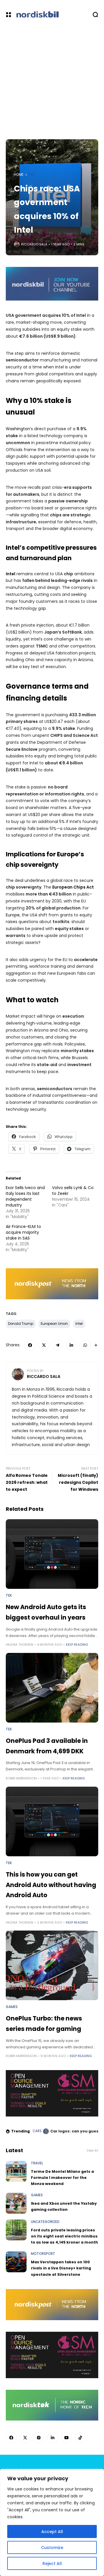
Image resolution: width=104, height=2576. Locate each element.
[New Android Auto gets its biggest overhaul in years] (52, 1554)
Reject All (52, 2564)
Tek (32, 175)
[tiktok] (80, 2438)
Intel (79, 1324)
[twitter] (44, 1345)
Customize (52, 2548)
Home (19, 175)
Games (12, 2007)
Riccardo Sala (34, 244)
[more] (96, 1345)
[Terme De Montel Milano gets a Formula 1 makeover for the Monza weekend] (16, 2171)
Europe (13, 915)
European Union (54, 1324)
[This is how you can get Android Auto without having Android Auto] (52, 1821)
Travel (37, 2163)
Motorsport (43, 2254)
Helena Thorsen (19, 1645)
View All (92, 2151)
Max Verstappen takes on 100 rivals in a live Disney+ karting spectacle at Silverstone (61, 2268)
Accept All (52, 2532)
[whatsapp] (85, 1345)
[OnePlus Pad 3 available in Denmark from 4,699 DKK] (52, 1688)
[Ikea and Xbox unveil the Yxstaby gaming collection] (16, 2203)
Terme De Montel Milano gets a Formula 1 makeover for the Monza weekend (62, 2178)
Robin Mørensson (21, 1778)
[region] (52, 2522)
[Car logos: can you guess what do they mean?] (46, 2131)
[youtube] (66, 2438)
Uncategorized (45, 2222)
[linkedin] (71, 1345)
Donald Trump (21, 1324)
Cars (37, 2131)
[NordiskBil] (53, 15)
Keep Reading (77, 1645)
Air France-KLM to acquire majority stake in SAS (23, 1232)
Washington (18, 429)
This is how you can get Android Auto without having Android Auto (51, 1885)
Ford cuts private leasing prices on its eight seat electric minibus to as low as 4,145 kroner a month (64, 2236)
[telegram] (58, 1345)
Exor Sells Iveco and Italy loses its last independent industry (25, 1196)
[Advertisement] (52, 84)
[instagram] (39, 2438)
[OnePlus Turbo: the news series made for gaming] (52, 1965)
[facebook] (30, 1345)
